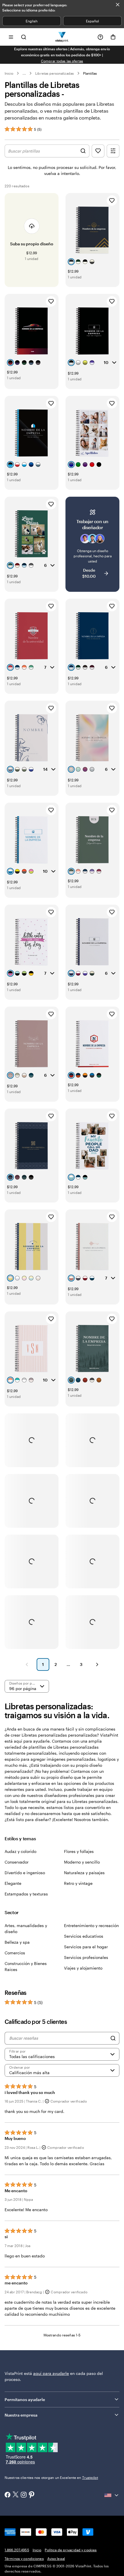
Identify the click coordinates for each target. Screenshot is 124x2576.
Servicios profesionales (86, 1957)
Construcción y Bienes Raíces (26, 1966)
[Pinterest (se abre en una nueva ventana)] (32, 2495)
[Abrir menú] (11, 37)
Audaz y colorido (20, 1851)
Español (92, 21)
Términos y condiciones (24, 2558)
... (24, 73)
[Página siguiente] (97, 1664)
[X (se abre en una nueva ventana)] (16, 2495)
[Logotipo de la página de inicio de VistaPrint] (62, 37)
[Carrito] (113, 37)
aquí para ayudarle (51, 2373)
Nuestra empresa (21, 2415)
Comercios (15, 1953)
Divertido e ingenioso (25, 1873)
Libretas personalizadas (54, 73)
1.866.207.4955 (17, 2550)
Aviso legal (56, 2558)
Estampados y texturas (26, 1894)
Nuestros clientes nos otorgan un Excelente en (51, 2477)
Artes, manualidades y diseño (26, 1928)
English (32, 21)
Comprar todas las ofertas (62, 61)
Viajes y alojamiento (83, 1968)
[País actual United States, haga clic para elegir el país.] (112, 2495)
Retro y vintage (78, 1883)
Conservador (17, 1862)
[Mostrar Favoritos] (98, 151)
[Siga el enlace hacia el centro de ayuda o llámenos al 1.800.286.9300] (100, 37)
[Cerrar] (118, 5)
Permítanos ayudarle (25, 2399)
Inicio (9, 73)
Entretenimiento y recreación (91, 1925)
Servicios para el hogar (86, 1947)
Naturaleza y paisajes (84, 1873)
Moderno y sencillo (82, 1862)
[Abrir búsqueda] (24, 37)
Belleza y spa (17, 1942)
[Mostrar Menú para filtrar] (113, 151)
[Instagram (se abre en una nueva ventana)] (24, 2495)
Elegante (13, 1883)
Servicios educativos (84, 1936)
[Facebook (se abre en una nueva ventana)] (7, 2495)
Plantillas (90, 73)
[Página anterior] (27, 1664)
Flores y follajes (79, 1851)
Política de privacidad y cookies (71, 2550)
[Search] (113, 2038)
